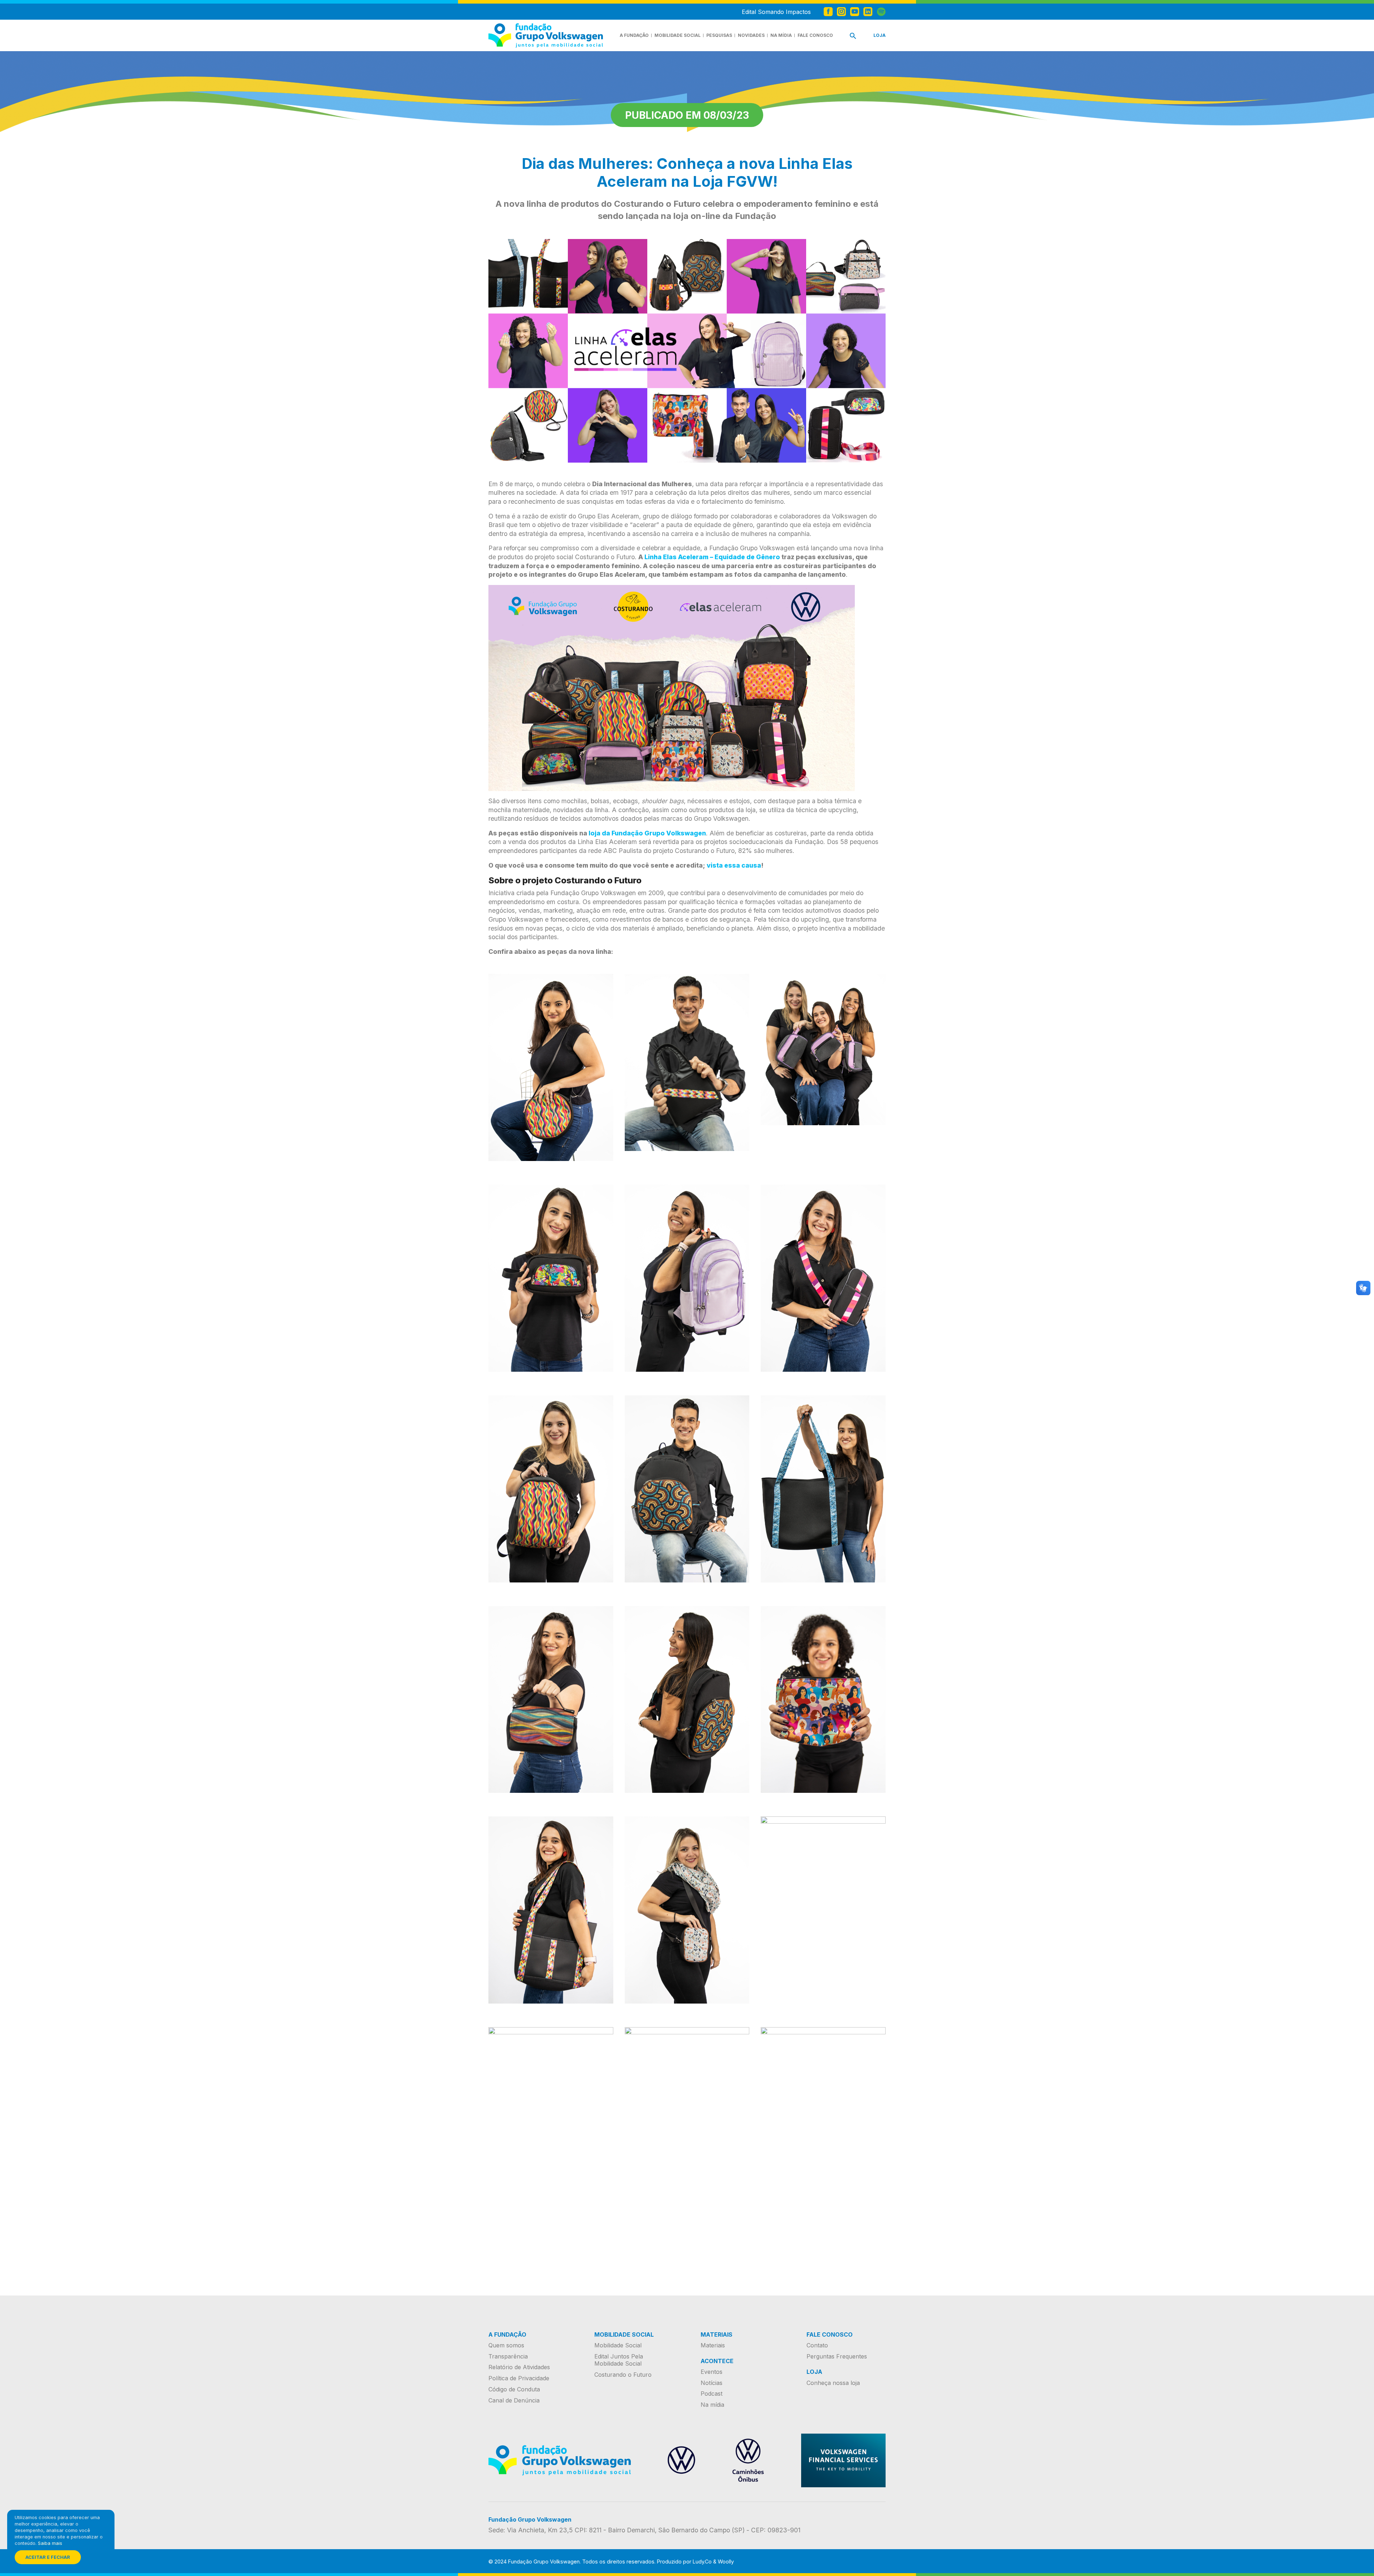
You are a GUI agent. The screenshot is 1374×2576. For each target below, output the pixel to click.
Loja (880, 35)
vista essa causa (734, 865)
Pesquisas (719, 35)
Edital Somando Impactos (776, 12)
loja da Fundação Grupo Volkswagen (647, 833)
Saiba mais (50, 2543)
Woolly (726, 2562)
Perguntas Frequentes (837, 2356)
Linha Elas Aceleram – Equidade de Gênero (712, 557)
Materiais (713, 2345)
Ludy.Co (702, 2562)
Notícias (712, 2383)
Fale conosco (815, 35)
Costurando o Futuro (623, 2375)
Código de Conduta (514, 2389)
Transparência (508, 2356)
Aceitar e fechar (48, 2557)
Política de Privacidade (519, 2378)
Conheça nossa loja (833, 2383)
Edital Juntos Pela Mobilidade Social (619, 2360)
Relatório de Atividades (519, 2367)
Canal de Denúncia (514, 2400)
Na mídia (781, 35)
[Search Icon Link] (853, 37)
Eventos (712, 2372)
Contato (817, 2345)
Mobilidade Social (678, 35)
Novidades (751, 35)
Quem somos (506, 2345)
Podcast (712, 2394)
